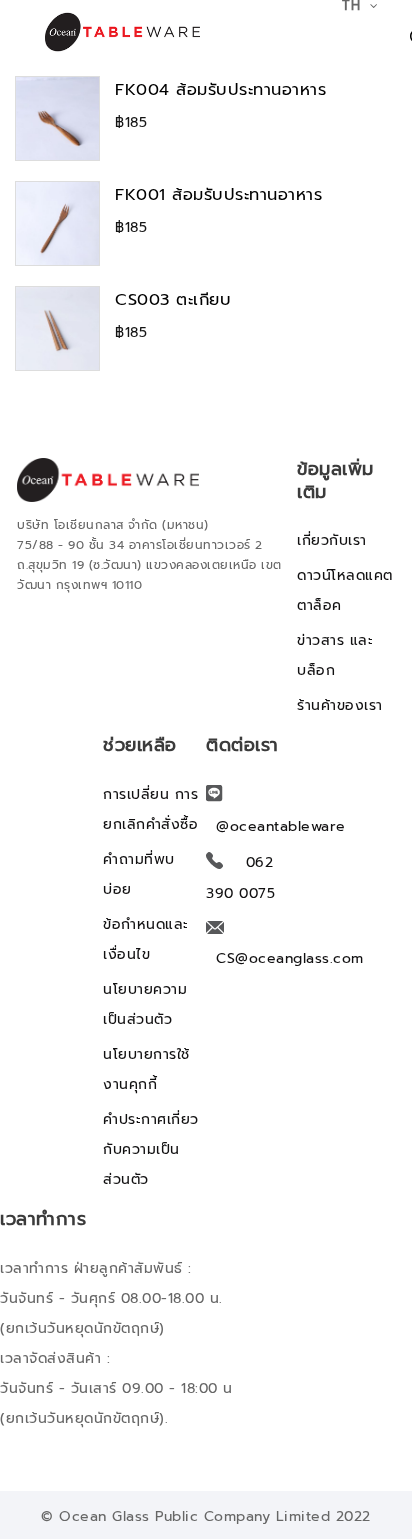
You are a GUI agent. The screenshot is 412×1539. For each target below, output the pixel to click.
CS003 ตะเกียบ (173, 299)
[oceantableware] (113, 32)
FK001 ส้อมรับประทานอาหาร (218, 194)
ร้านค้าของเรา (340, 705)
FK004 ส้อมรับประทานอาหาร (220, 89)
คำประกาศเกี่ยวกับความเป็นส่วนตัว (151, 1149)
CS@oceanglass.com (290, 958)
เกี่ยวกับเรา (332, 540)
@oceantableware (281, 826)
